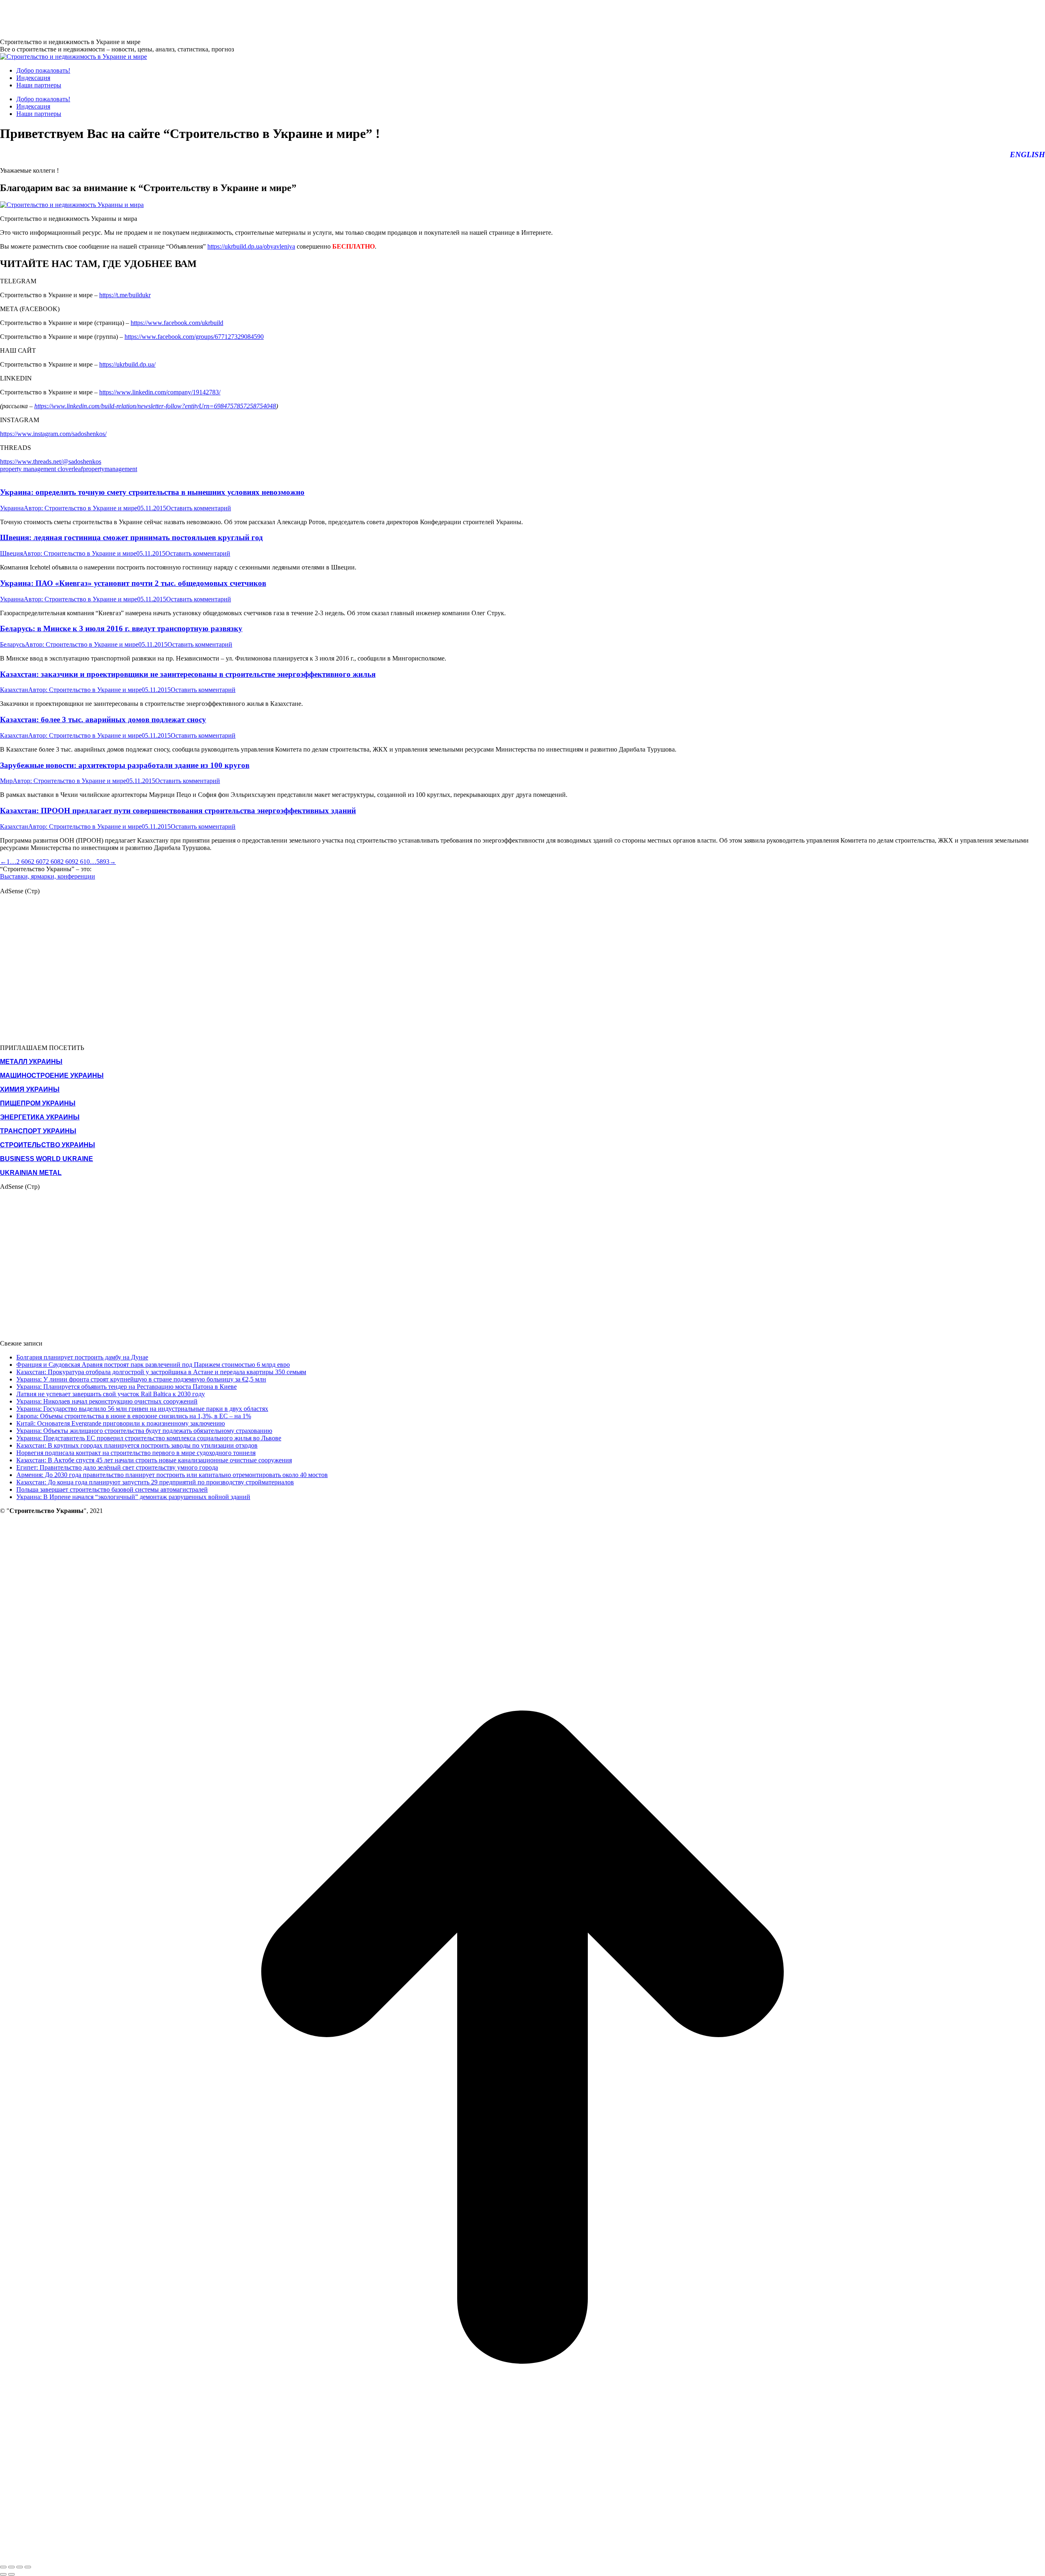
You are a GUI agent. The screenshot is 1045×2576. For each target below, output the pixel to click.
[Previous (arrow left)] (3, 2574)
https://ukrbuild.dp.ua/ (127, 364)
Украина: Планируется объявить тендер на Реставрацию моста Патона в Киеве (127, 1387)
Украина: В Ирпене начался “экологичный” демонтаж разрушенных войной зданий (133, 1497)
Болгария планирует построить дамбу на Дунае (82, 1357)
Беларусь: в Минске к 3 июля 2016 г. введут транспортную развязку (121, 628)
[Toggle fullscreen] (20, 2567)
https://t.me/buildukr (125, 295)
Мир (6, 781)
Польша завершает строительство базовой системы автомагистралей (112, 1489)
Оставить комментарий (199, 508)
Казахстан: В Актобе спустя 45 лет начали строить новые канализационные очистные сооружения (154, 1460)
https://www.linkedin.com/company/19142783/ (160, 392)
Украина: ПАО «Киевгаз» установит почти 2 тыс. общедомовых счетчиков (133, 583)
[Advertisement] (149, 18)
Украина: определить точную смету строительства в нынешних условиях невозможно (152, 492)
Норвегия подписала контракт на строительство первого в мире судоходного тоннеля (136, 1453)
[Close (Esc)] (3, 2567)
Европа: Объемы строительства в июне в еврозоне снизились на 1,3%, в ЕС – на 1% (134, 1416)
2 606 (24, 862)
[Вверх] (522, 2557)
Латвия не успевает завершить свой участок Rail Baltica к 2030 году (111, 1394)
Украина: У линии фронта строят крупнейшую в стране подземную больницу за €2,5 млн (141, 1379)
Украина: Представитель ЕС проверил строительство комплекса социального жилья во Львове (149, 1438)
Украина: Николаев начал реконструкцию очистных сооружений (107, 1401)
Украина (12, 508)
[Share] (11, 2567)
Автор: (80, 508)
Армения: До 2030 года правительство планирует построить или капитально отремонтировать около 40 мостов (172, 1475)
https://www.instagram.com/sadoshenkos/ (53, 434)
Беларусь (12, 644)
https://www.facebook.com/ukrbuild (177, 323)
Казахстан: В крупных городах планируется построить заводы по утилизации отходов (137, 1445)
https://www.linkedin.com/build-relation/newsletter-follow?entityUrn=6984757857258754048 (155, 406)
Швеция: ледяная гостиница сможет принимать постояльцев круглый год (131, 537)
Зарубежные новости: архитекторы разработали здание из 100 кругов (125, 765)
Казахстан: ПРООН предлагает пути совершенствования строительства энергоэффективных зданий (178, 811)
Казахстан (14, 690)
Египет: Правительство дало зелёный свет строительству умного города (117, 1467)
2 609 (68, 862)
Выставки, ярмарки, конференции (48, 876)
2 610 (82, 862)
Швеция (11, 553)
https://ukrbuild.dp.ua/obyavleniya (251, 246)
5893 (103, 862)
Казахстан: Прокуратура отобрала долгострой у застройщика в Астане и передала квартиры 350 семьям (161, 1372)
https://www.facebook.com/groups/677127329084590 (194, 337)
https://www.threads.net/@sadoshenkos (51, 462)
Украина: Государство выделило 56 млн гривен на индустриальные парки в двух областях (142, 1409)
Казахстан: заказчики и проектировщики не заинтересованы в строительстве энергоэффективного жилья (188, 674)
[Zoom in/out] (28, 2567)
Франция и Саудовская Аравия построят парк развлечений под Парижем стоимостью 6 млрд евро (153, 1365)
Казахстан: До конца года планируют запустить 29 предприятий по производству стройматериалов (155, 1482)
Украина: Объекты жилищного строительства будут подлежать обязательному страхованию (144, 1431)
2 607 (38, 862)
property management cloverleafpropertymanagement (69, 469)
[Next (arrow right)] (11, 2574)
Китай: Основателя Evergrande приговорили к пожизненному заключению (121, 1423)
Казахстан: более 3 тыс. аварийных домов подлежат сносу (103, 720)
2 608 (53, 862)
